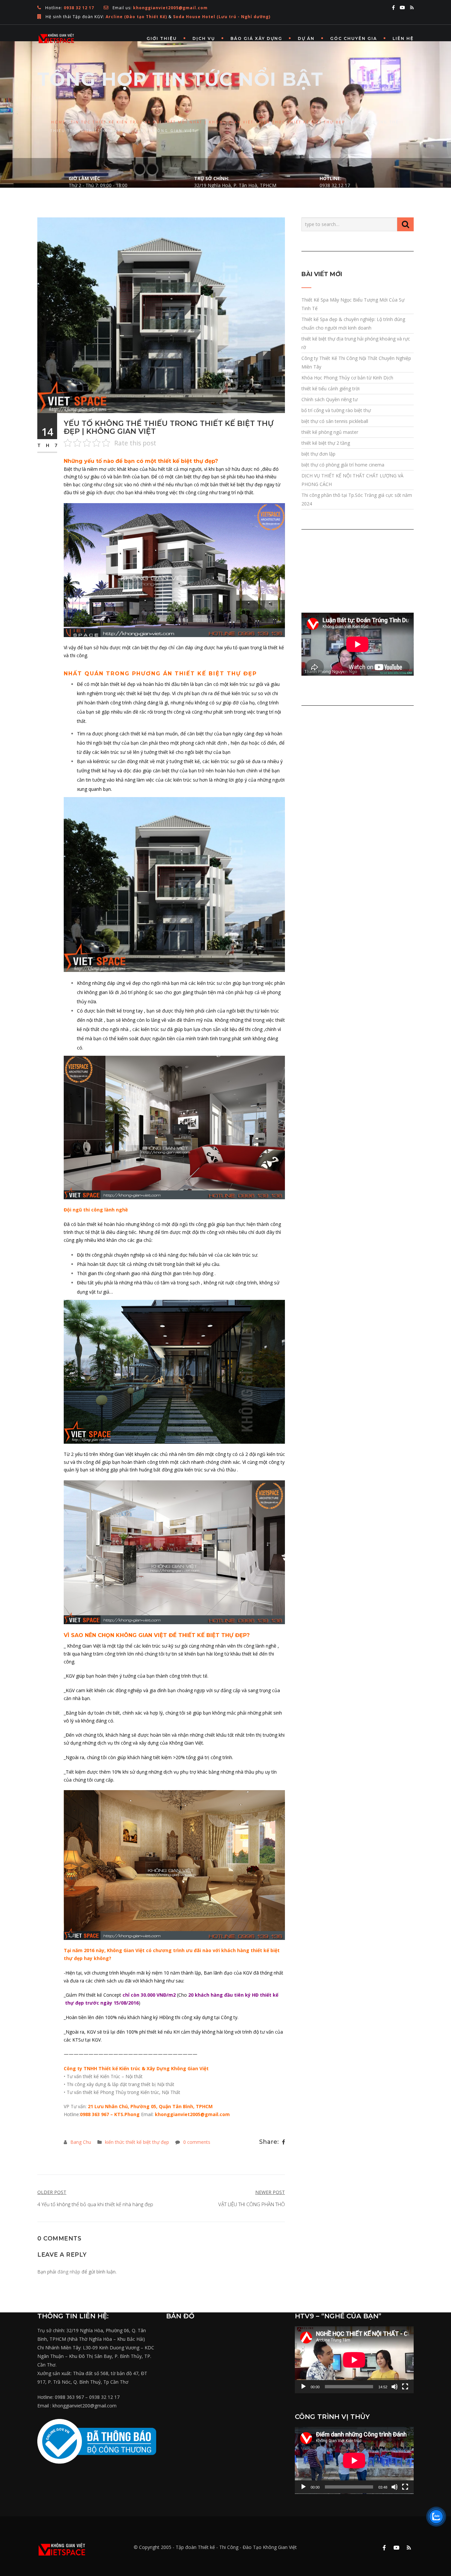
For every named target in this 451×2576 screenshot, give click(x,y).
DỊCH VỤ (204, 38)
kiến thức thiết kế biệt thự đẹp (302, 122)
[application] (354, 2360)
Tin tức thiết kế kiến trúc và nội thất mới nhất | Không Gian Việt (162, 122)
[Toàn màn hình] (405, 2387)
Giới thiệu (162, 38)
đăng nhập (69, 2272)
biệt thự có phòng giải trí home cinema (343, 465)
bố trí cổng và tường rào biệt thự (336, 410)
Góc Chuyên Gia (354, 38)
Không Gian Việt (280, 2547)
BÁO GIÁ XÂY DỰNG (256, 38)
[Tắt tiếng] (395, 2387)
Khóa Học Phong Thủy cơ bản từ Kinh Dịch (347, 378)
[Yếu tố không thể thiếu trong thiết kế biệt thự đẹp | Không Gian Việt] (161, 315)
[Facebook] (283, 2142)
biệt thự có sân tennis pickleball (335, 421)
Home (58, 122)
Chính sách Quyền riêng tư (330, 399)
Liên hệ (403, 38)
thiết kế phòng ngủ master (330, 432)
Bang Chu (81, 2142)
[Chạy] (303, 2387)
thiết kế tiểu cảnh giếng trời (330, 388)
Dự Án (306, 38)
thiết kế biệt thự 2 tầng (326, 443)
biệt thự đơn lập (318, 454)
